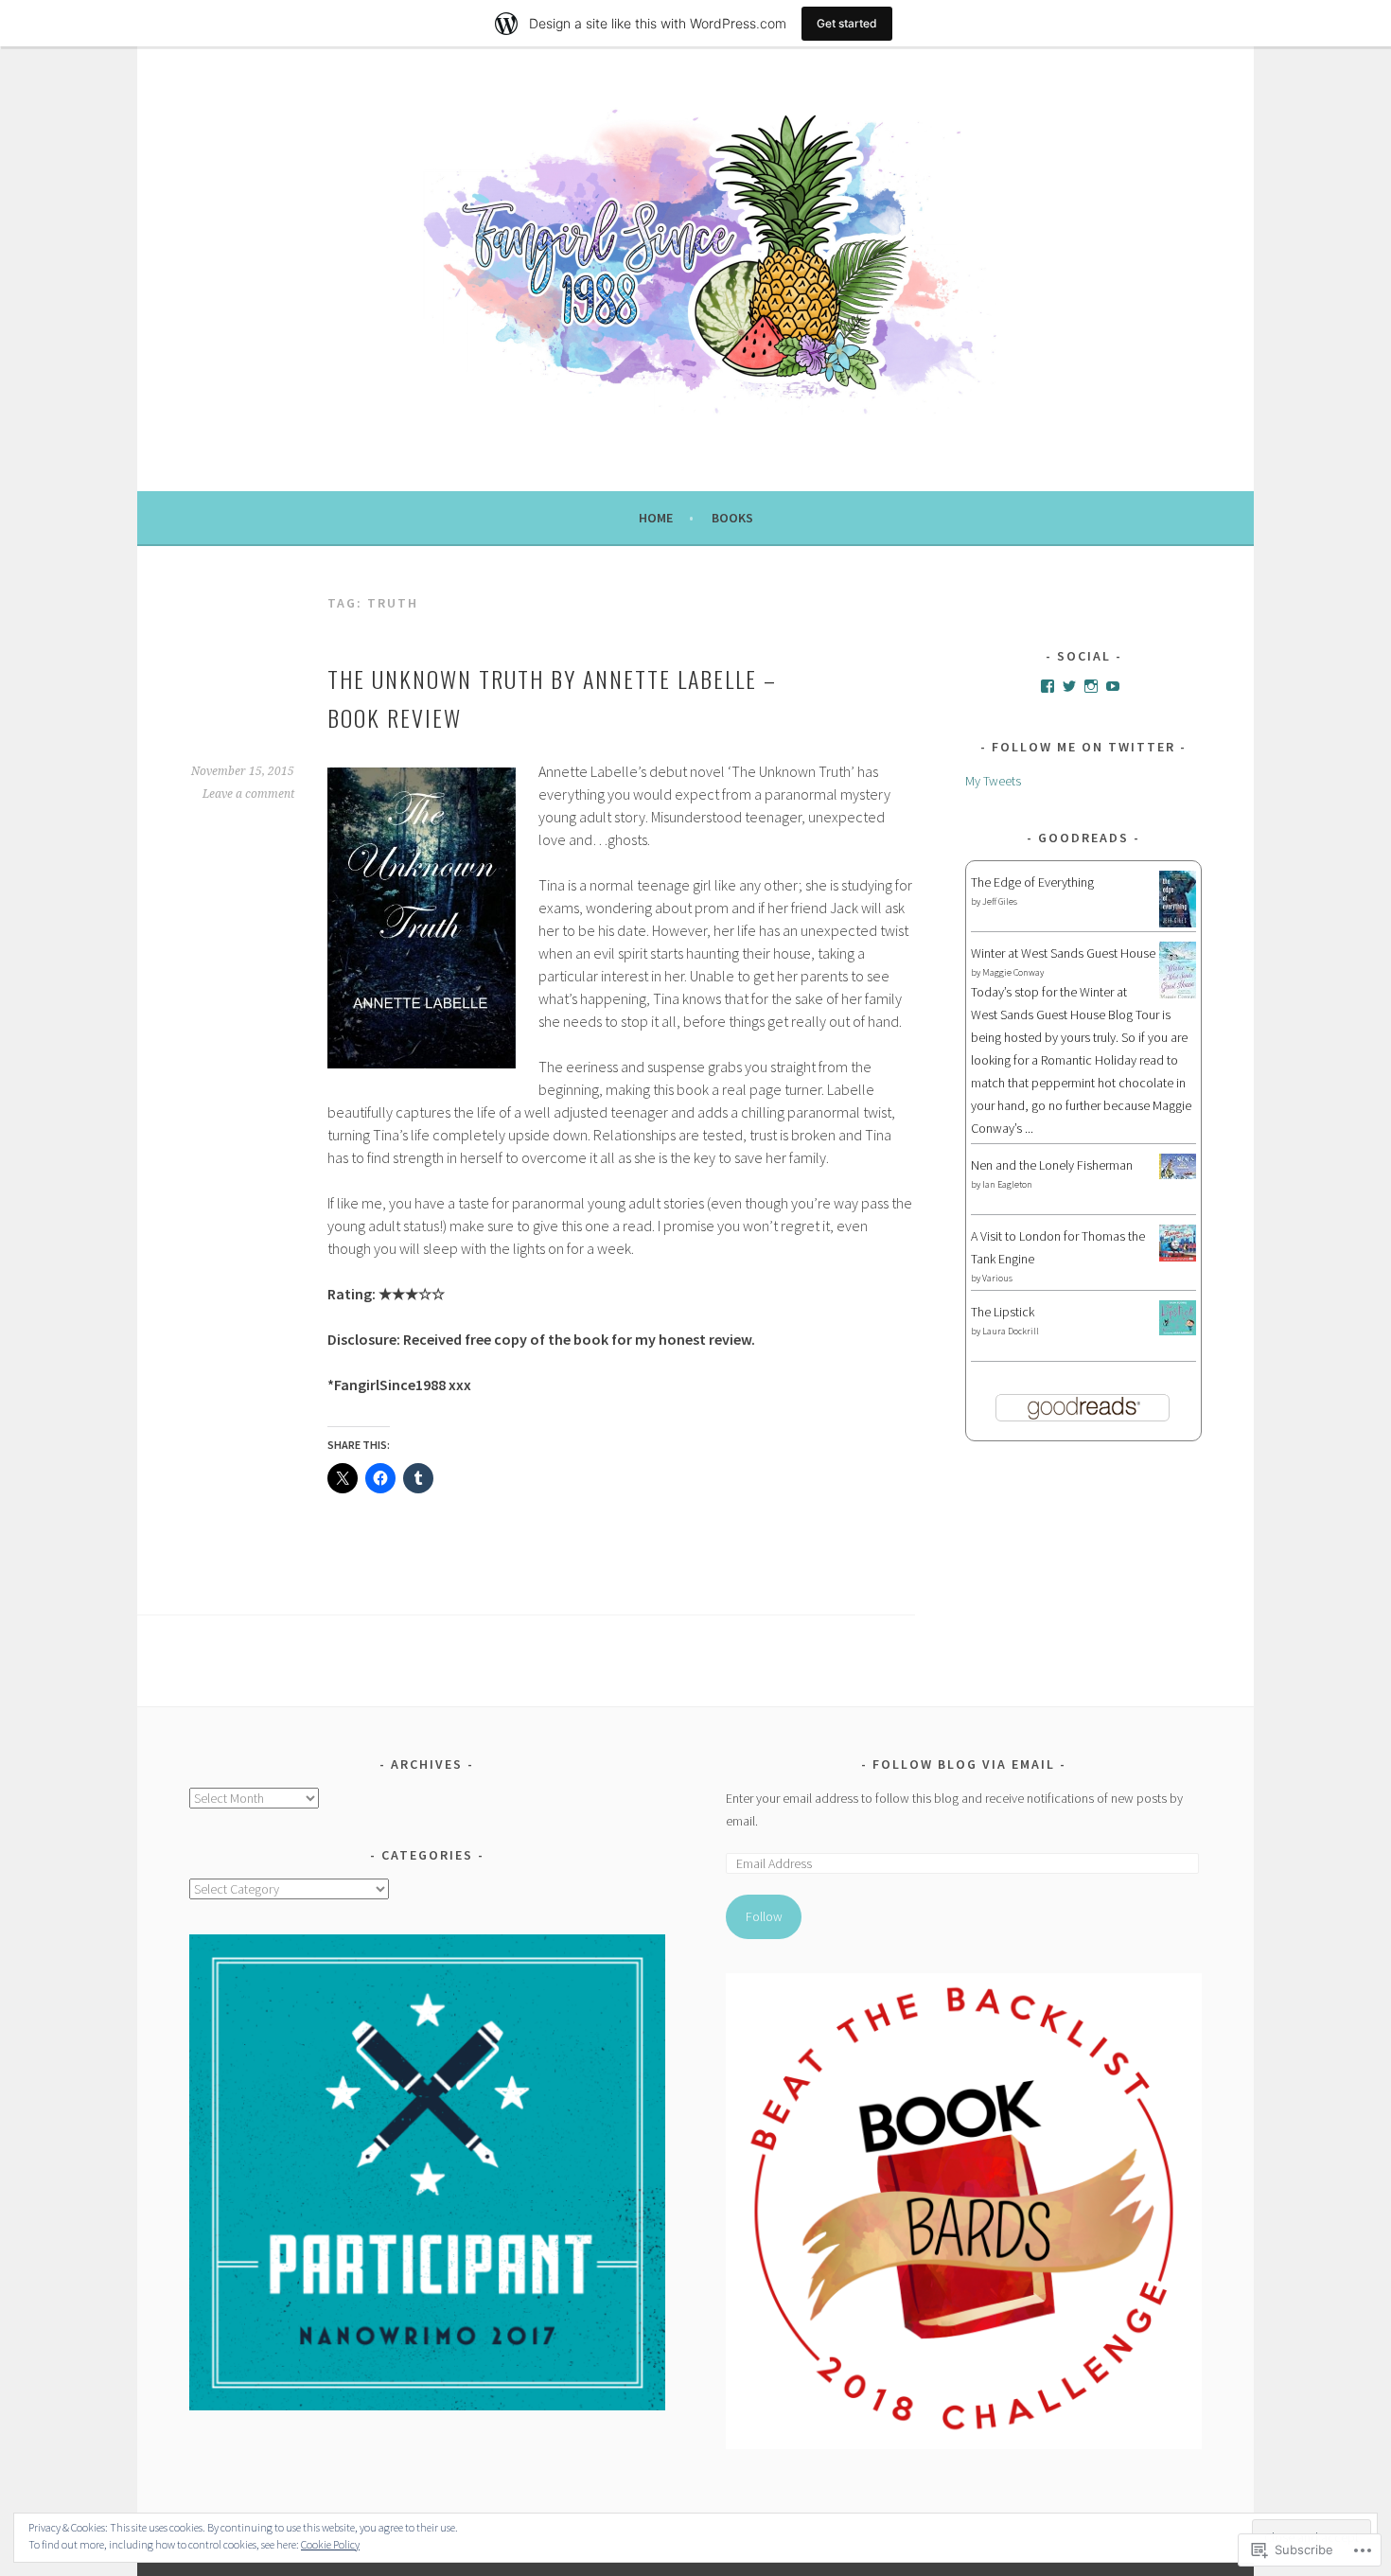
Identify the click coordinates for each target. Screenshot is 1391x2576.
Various (997, 1278)
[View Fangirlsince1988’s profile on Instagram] (1091, 686)
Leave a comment (248, 794)
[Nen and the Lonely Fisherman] (1178, 1174)
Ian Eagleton (1007, 1184)
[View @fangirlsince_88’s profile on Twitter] (1069, 686)
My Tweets (993, 781)
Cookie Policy (330, 2544)
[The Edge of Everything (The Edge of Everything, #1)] (1178, 924)
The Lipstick (1003, 1312)
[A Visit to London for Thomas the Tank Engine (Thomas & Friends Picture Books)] (1178, 1257)
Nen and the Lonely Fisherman (1052, 1165)
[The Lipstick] (1178, 1331)
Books (732, 518)
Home (656, 518)
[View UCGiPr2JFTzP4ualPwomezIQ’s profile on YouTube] (1113, 686)
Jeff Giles (1000, 901)
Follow (764, 1916)
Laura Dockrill (1011, 1331)
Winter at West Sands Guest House (1063, 953)
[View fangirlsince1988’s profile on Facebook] (1048, 686)
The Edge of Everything (1032, 882)
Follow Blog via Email (964, 1764)
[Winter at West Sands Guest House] (1178, 996)
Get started (847, 23)
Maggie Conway (1013, 972)
